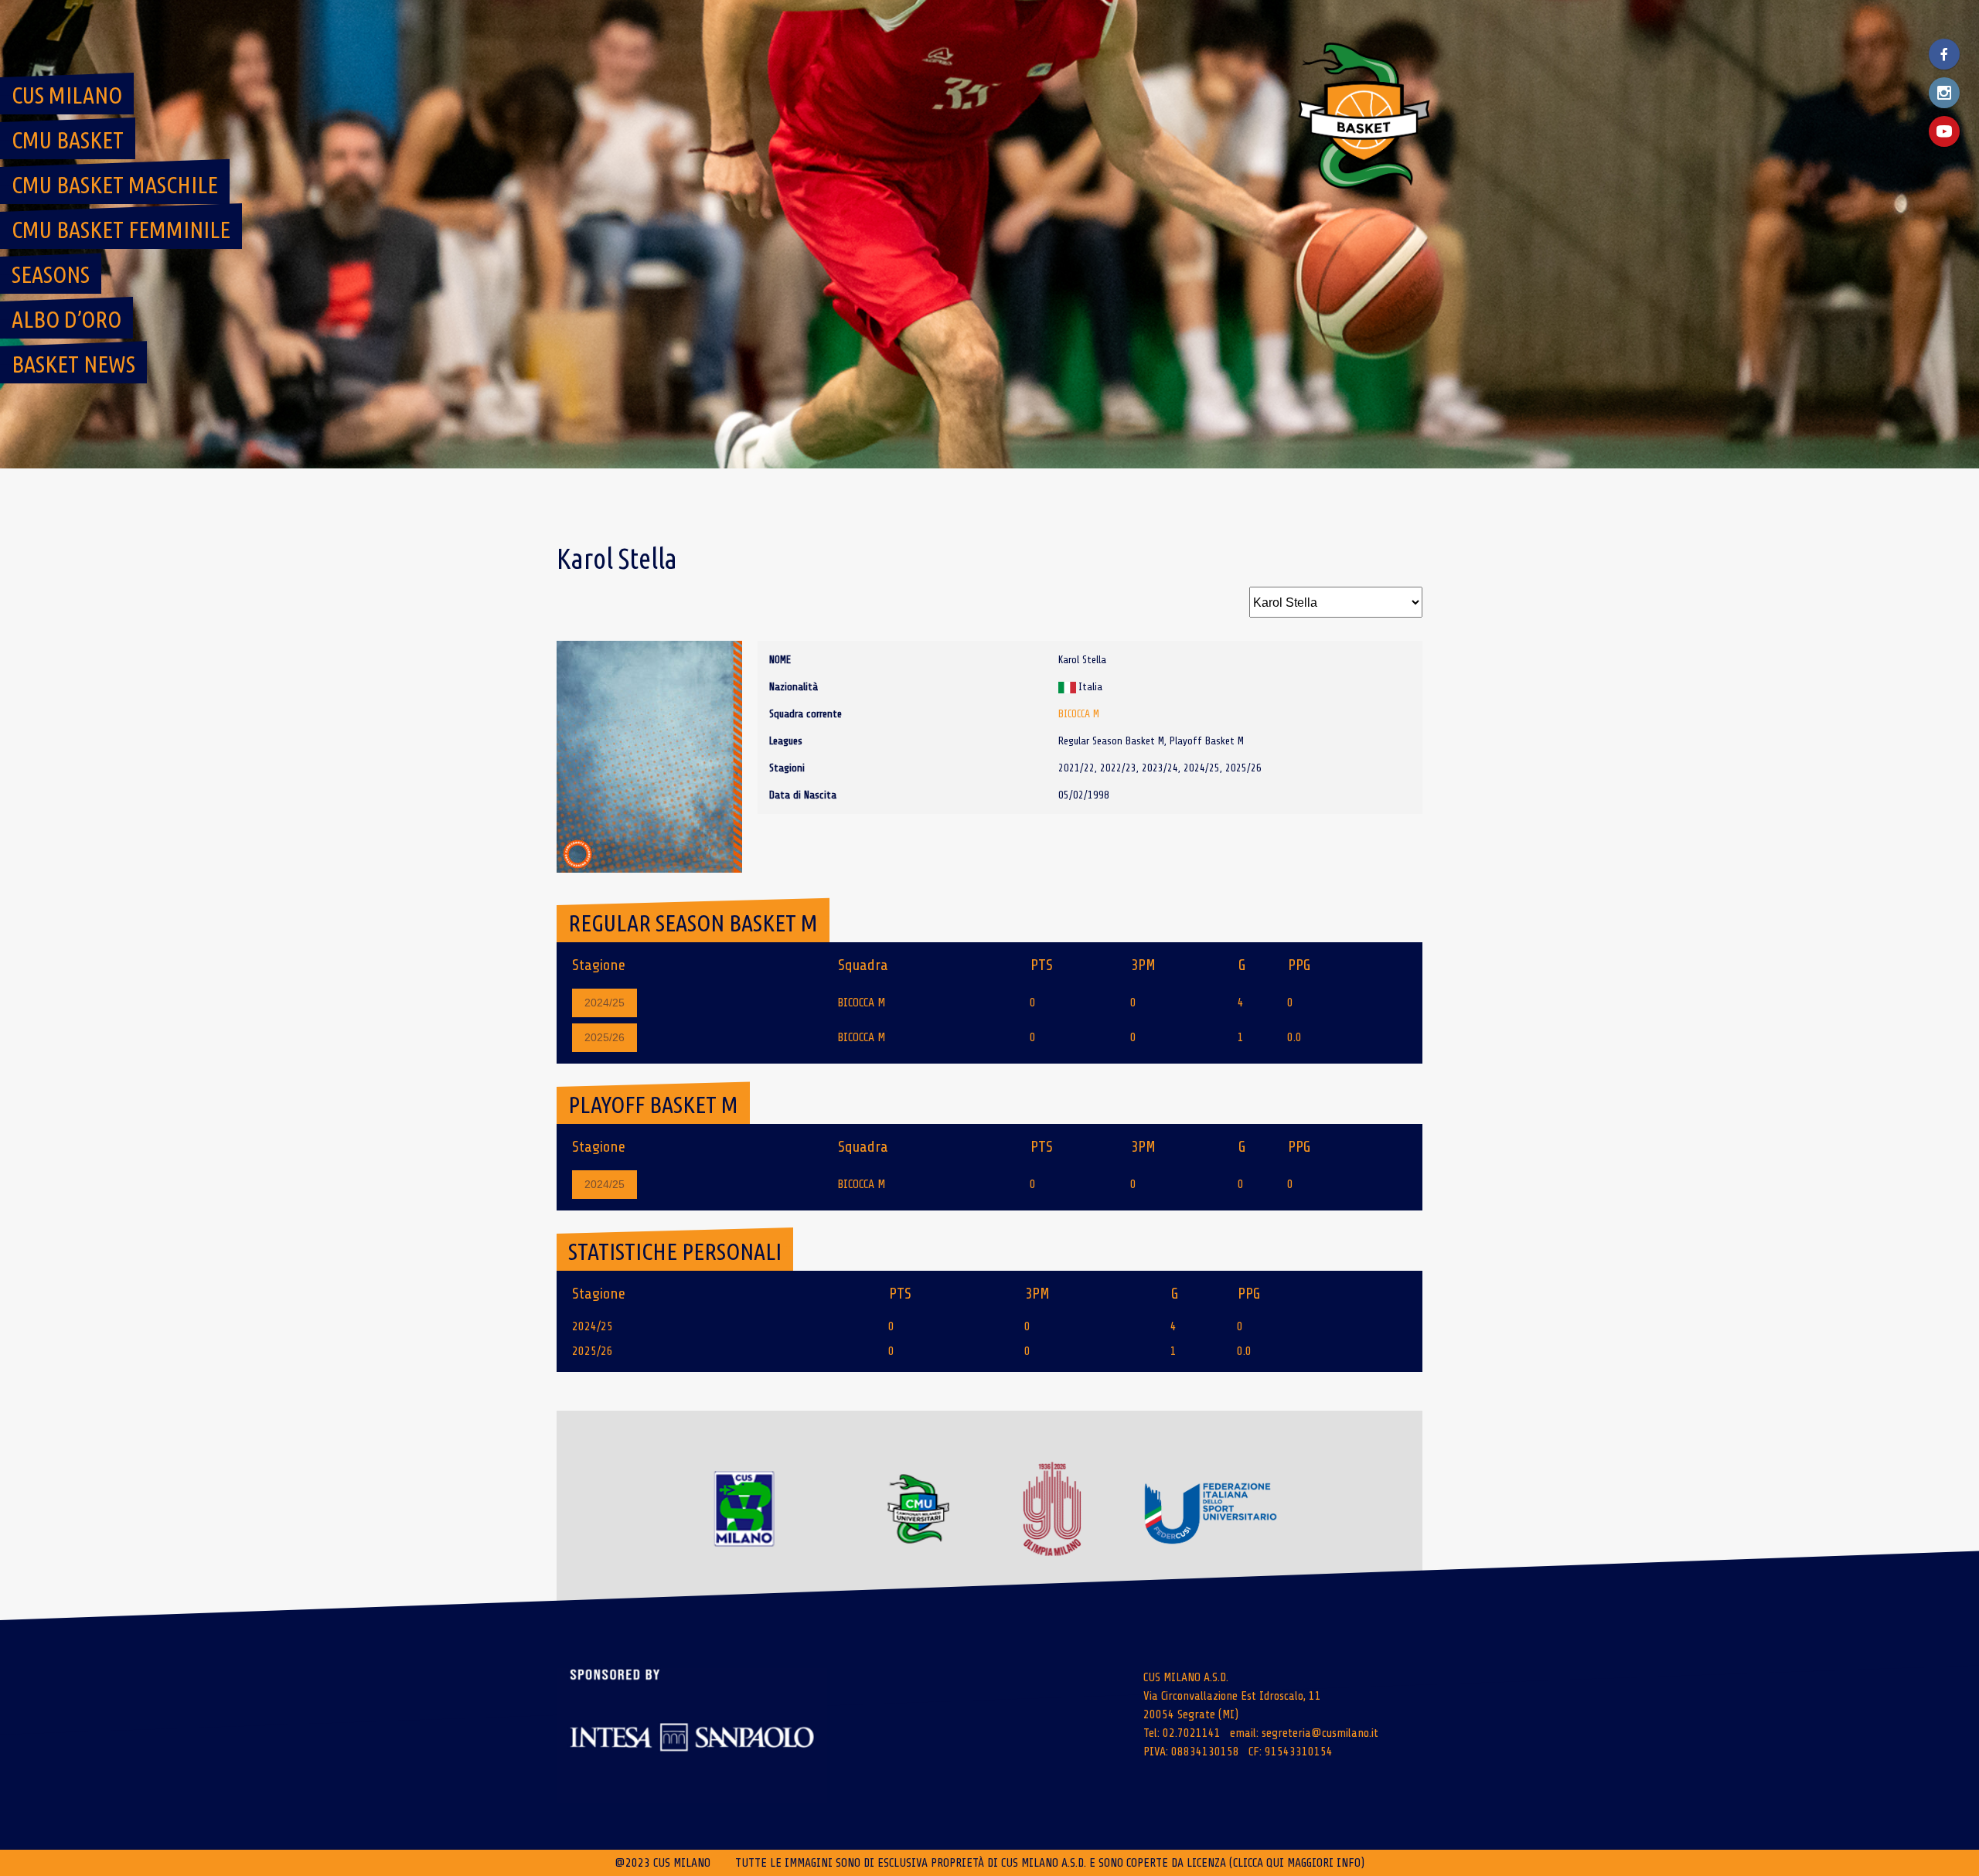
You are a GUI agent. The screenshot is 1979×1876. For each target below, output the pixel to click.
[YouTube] (1944, 131)
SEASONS (51, 274)
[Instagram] (1944, 93)
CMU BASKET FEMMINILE (121, 230)
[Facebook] (1944, 54)
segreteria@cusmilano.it (1320, 1733)
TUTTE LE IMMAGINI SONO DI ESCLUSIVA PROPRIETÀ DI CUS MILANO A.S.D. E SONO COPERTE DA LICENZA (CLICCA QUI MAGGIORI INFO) (1050, 1863)
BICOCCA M (1079, 714)
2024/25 (605, 1003)
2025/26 (605, 1037)
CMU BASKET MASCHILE (115, 185)
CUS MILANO (67, 95)
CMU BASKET (68, 140)
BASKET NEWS (73, 364)
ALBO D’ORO (66, 319)
